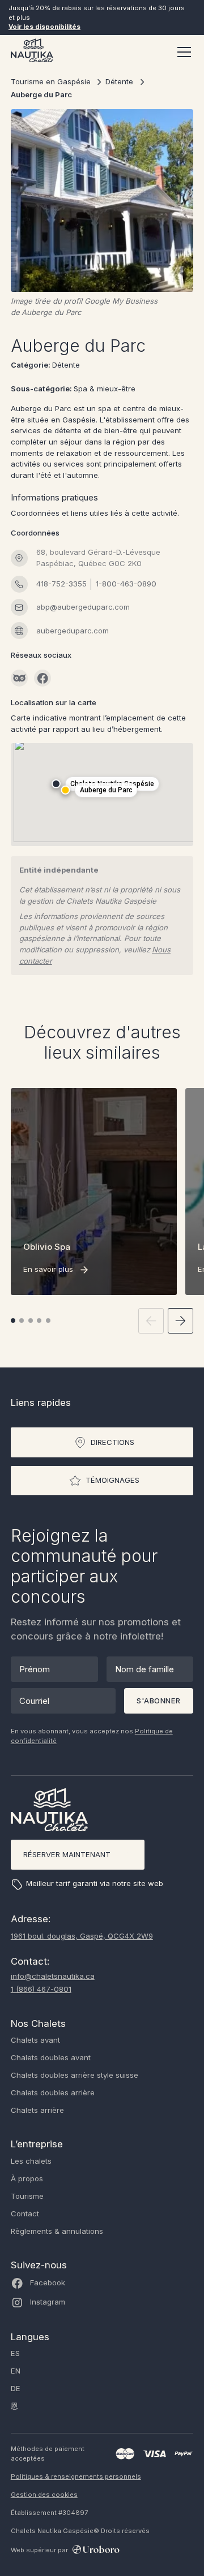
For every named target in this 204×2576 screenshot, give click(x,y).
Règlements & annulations (57, 2231)
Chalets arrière (37, 2110)
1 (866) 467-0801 (41, 1989)
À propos (27, 2178)
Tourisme (27, 2196)
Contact (25, 2213)
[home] (32, 52)
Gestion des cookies (44, 2495)
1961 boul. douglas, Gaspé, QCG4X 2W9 (82, 1936)
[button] (182, 52)
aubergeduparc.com (73, 631)
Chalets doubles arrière (53, 2092)
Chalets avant (35, 2040)
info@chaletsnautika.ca (53, 1976)
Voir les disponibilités (44, 27)
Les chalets (31, 2161)
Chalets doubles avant (51, 2057)
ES (15, 2353)
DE (16, 2388)
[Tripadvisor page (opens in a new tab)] (19, 678)
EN (16, 2371)
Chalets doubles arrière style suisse (75, 2075)
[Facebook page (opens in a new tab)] (42, 678)
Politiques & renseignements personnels (76, 2476)
